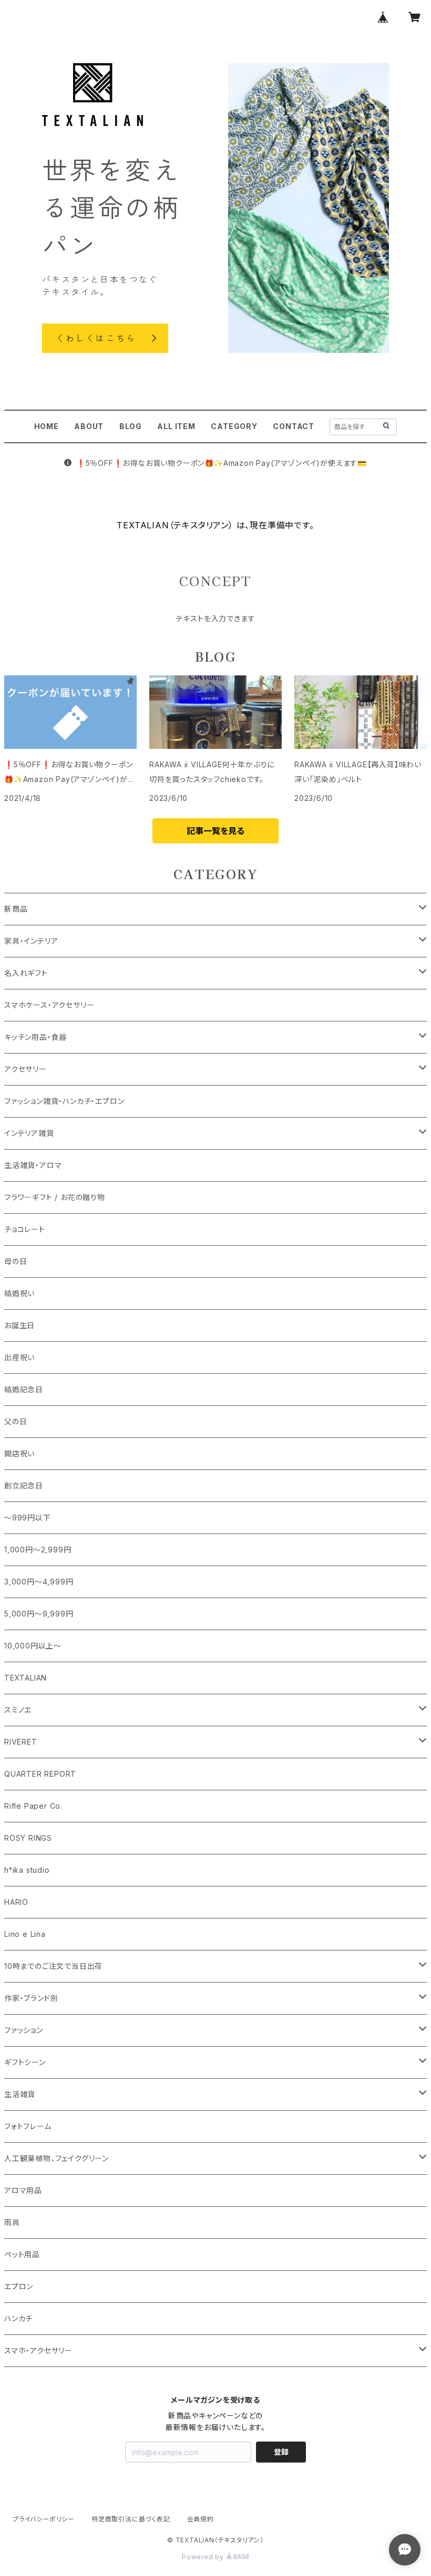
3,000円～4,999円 (39, 1582)
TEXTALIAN (25, 1678)
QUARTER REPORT (40, 1774)
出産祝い (19, 1357)
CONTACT (294, 426)
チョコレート (25, 1229)
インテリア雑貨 (29, 1133)
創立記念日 (24, 1485)
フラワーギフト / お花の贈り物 (55, 1197)
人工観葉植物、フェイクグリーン (57, 2158)
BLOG (131, 426)
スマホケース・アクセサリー (49, 1005)
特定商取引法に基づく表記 (131, 2519)
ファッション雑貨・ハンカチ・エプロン (64, 1101)
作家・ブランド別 (31, 1998)
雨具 (12, 2222)
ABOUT (89, 426)
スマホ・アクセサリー (38, 2350)
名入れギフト (26, 973)
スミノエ (18, 1710)
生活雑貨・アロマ (33, 1165)
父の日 (16, 1421)
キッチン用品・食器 (35, 1037)
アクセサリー (25, 1069)
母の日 (16, 1261)
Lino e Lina (25, 1934)
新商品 (16, 909)
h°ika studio (27, 1870)
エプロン (19, 2286)
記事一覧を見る (215, 831)
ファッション (24, 2030)
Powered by (204, 2557)
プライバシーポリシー (44, 2519)
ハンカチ (18, 2318)
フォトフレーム (28, 2126)
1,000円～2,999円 (38, 1550)
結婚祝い (19, 1293)
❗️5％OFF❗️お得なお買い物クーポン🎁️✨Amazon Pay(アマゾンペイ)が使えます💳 (222, 463)
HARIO (16, 1902)
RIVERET (21, 1742)
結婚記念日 (24, 1389)
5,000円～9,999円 (39, 1614)
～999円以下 (28, 1518)
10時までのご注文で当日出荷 (53, 1966)
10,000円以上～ (33, 1646)
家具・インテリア (31, 941)
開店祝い (19, 1453)
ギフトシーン (25, 2062)
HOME (47, 426)
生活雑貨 (20, 2094)
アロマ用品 (23, 2190)
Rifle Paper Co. (33, 1806)
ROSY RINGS (28, 1838)
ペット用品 (22, 2254)
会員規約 (201, 2519)
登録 (281, 2452)
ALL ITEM (176, 426)
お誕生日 (19, 1325)
